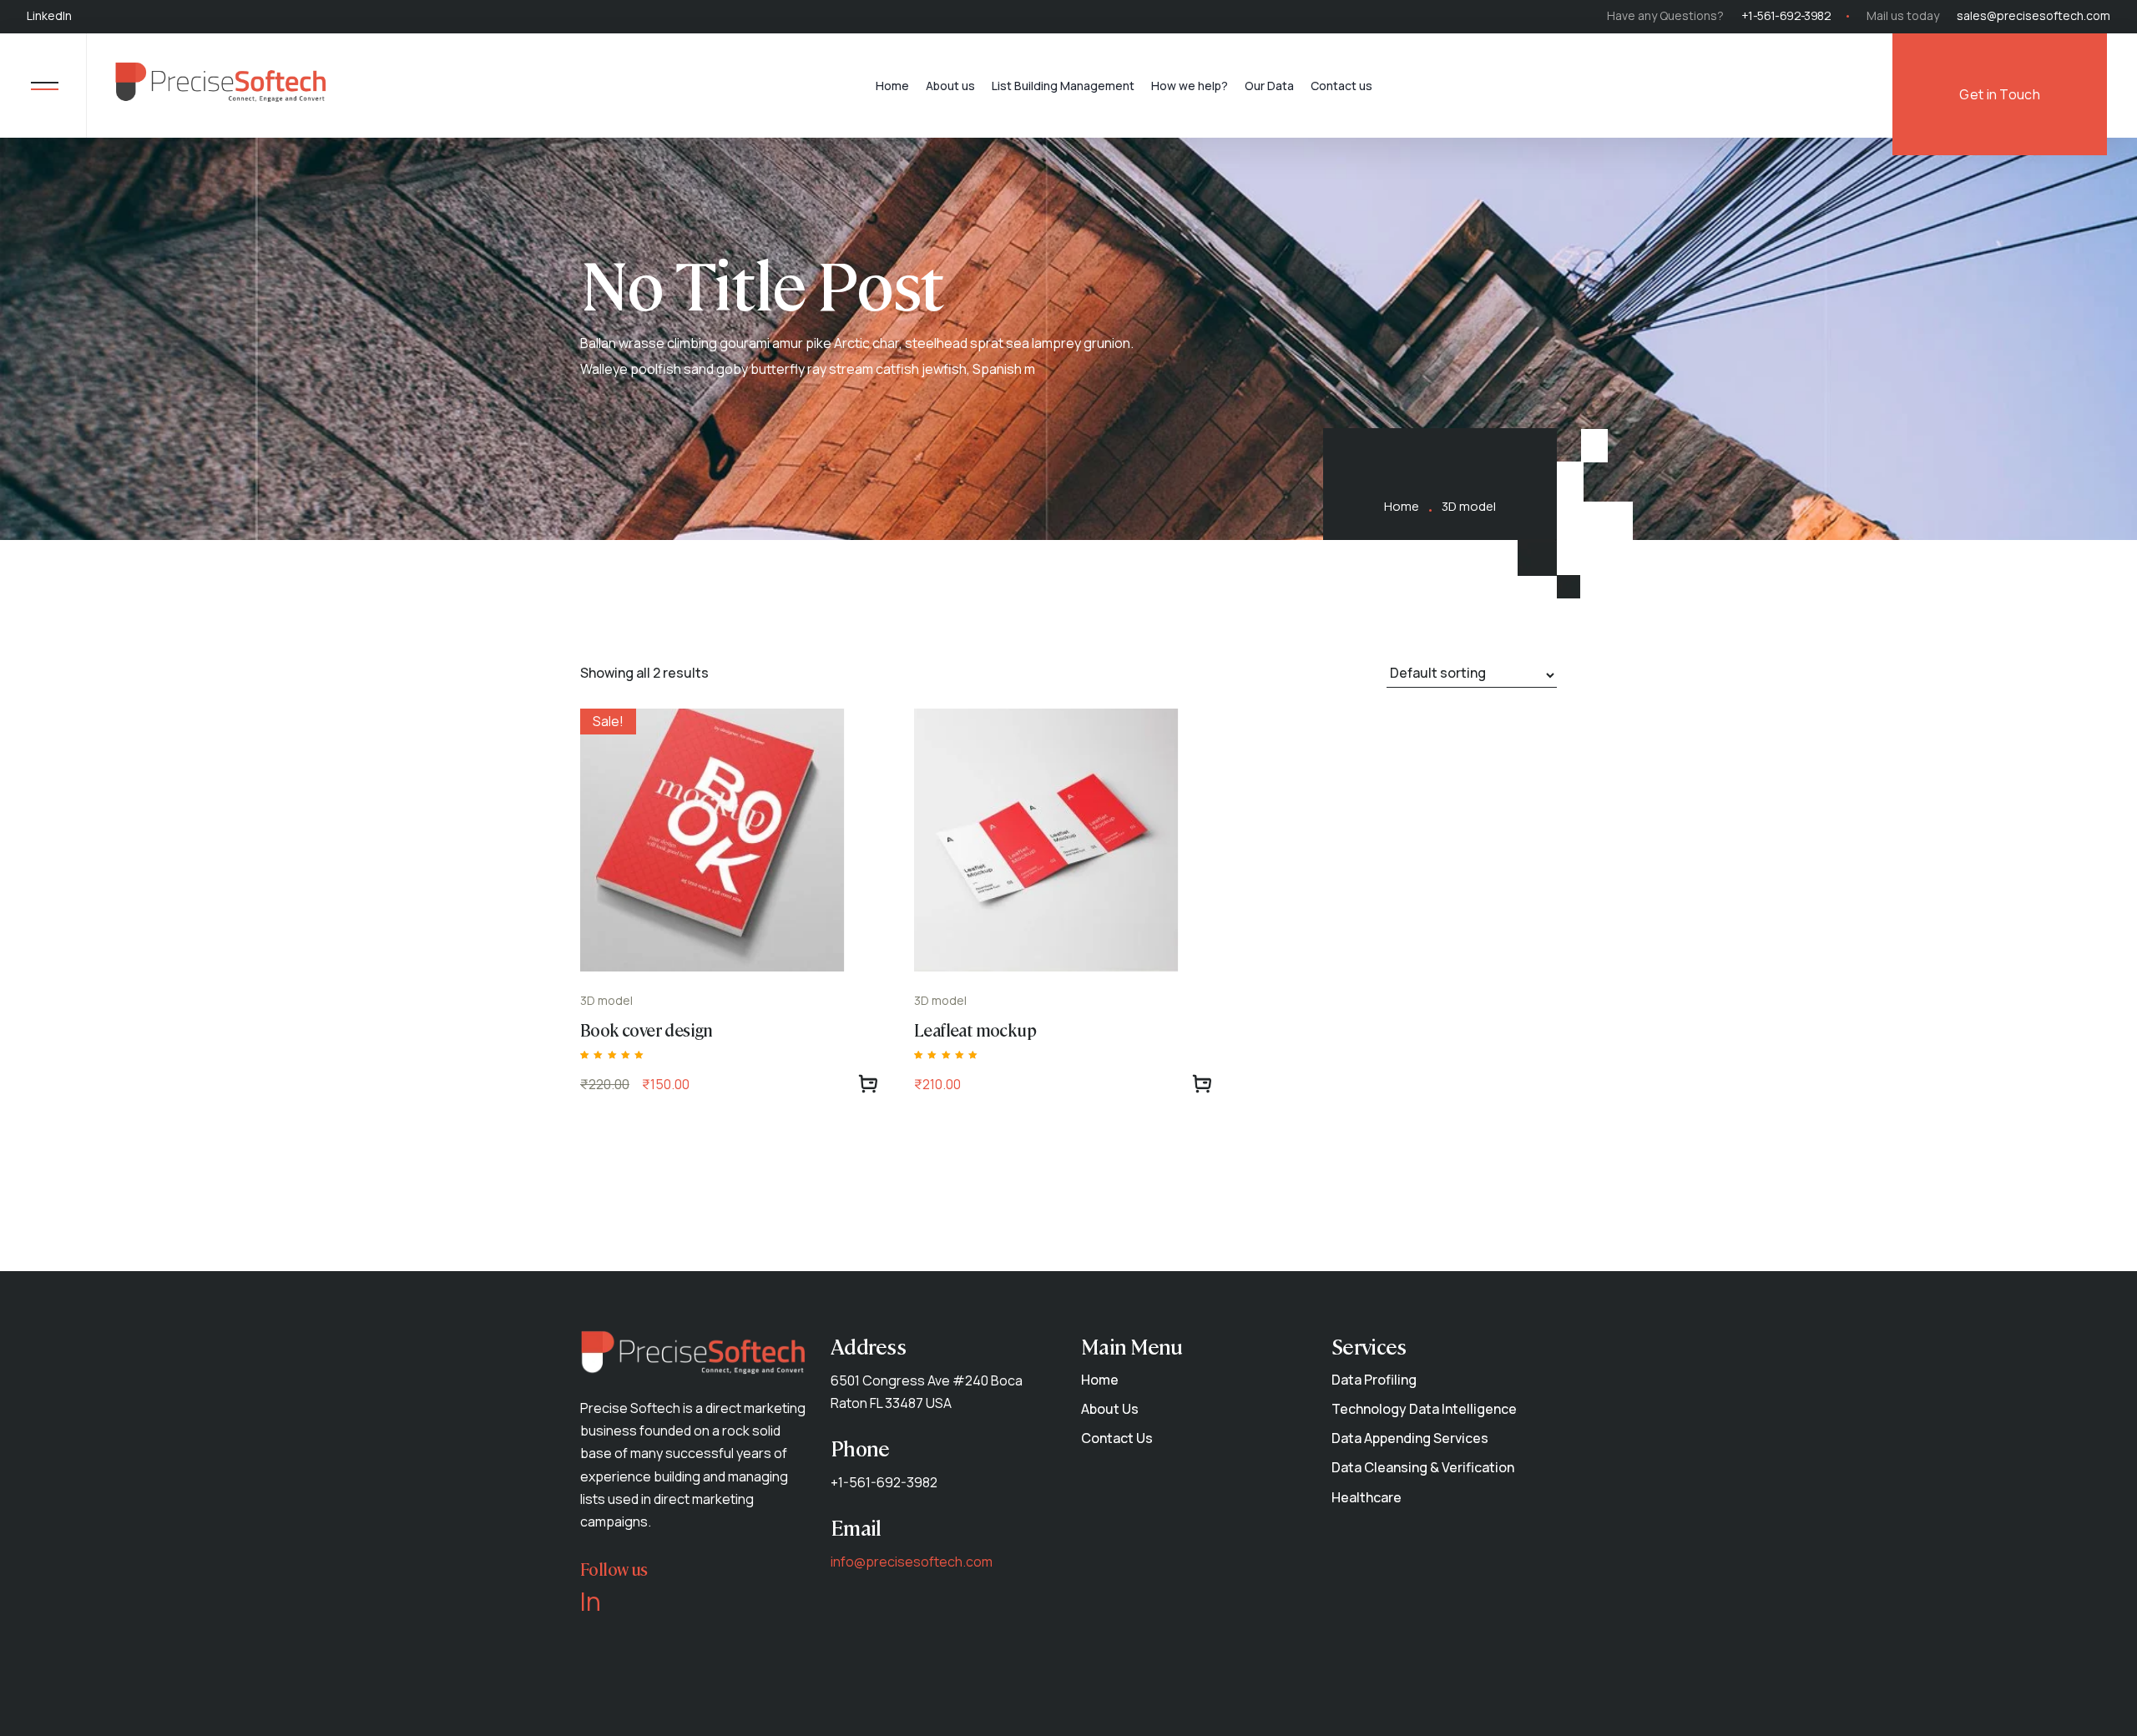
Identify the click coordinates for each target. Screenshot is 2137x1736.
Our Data (1269, 86)
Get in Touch (2000, 94)
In (591, 1602)
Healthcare (1367, 1497)
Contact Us (1117, 1438)
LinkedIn (49, 15)
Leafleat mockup (975, 1029)
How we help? (1190, 86)
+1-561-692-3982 (1786, 15)
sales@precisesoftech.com (2033, 15)
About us (950, 86)
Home (892, 86)
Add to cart (868, 1084)
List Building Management (1063, 86)
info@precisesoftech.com (912, 1562)
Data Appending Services (1410, 1438)
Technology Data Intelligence (1424, 1409)
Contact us (1341, 86)
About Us (1110, 1409)
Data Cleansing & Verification (1423, 1467)
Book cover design (647, 1029)
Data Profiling (1374, 1380)
